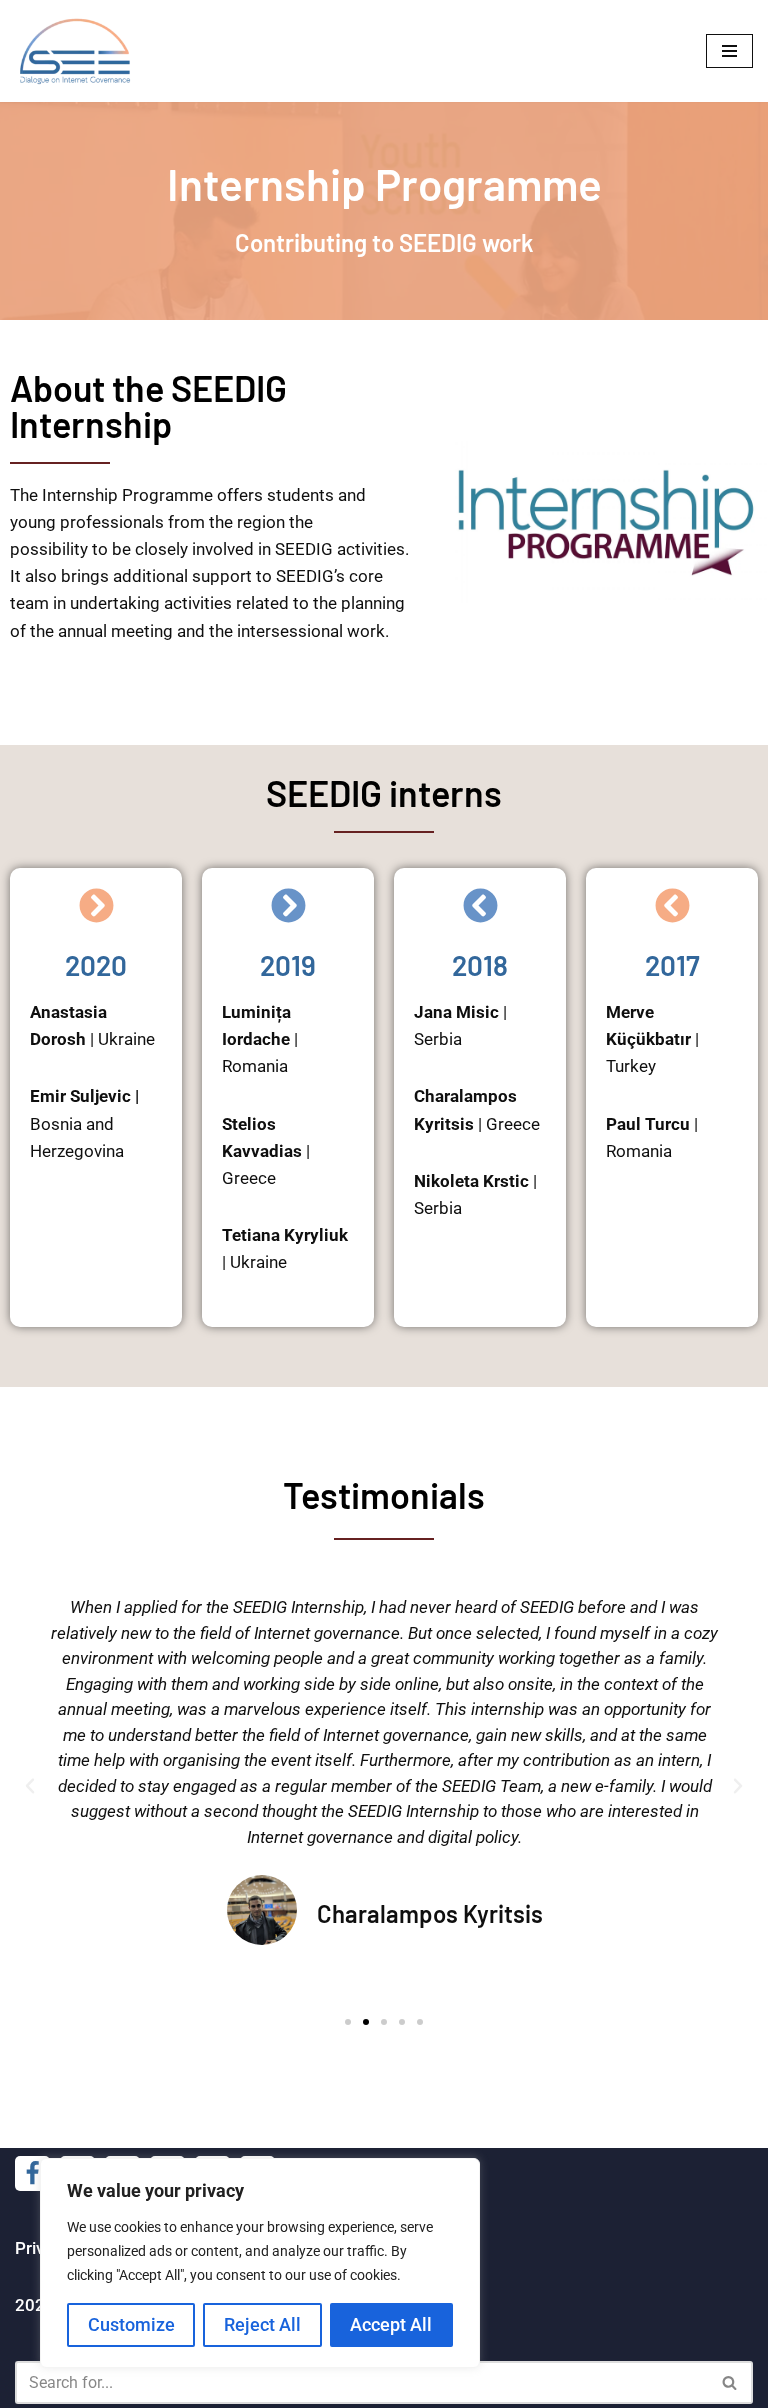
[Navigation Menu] (729, 51)
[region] (260, 2263)
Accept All (391, 2324)
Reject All (262, 2324)
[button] (30, 1786)
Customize (131, 2324)
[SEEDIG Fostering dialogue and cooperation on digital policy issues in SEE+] (80, 51)
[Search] (730, 2382)
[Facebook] (32, 2173)
